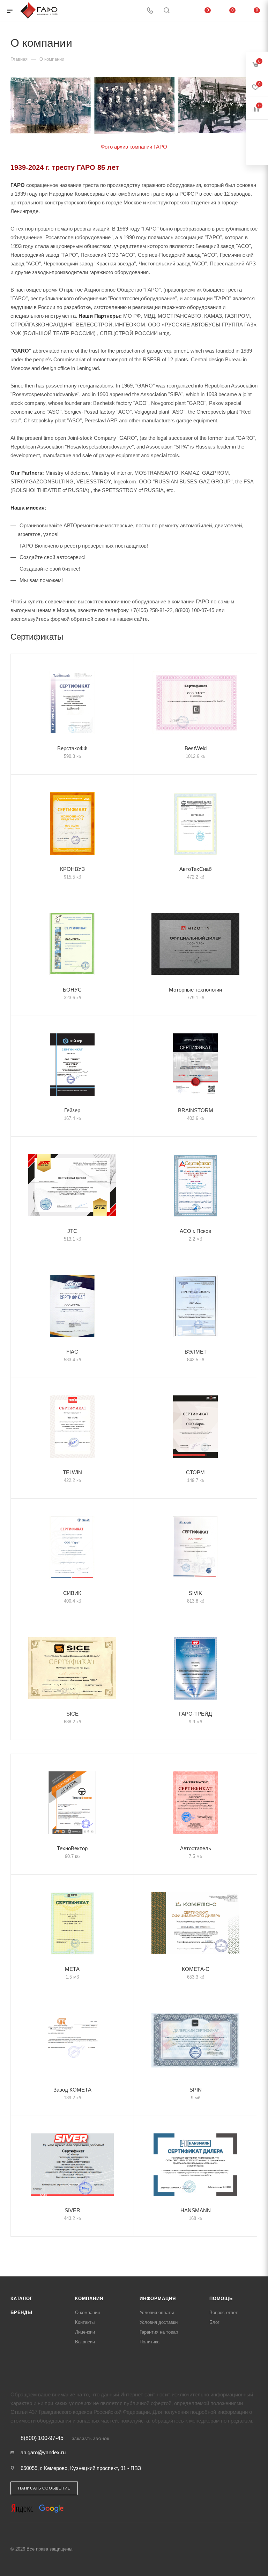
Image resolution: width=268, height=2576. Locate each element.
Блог (214, 2322)
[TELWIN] (72, 1427)
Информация (158, 2299)
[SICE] (72, 1668)
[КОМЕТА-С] (195, 1923)
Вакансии (85, 2342)
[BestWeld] (195, 703)
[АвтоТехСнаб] (195, 823)
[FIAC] (72, 1306)
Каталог (22, 2299)
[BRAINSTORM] (195, 1065)
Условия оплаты (157, 2313)
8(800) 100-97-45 (42, 2438)
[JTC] (72, 1185)
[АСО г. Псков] (195, 1185)
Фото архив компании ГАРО (134, 147)
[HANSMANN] (195, 2165)
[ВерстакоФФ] (72, 703)
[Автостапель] (195, 1803)
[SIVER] (72, 2165)
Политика (150, 2342)
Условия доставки (159, 2322)
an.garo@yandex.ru (43, 2452)
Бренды (21, 2313)
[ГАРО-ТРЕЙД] (195, 1668)
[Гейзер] (72, 1065)
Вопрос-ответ (224, 2313)
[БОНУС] (72, 944)
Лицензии (85, 2332)
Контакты (85, 2322)
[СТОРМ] (195, 1427)
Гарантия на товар (159, 2332)
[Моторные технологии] (195, 944)
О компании (87, 2313)
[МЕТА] (72, 1923)
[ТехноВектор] (72, 1803)
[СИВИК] (72, 1547)
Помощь (221, 2299)
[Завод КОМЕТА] (72, 2044)
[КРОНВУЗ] (72, 823)
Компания (89, 2299)
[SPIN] (195, 2044)
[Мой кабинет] (183, 11)
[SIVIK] (195, 1547)
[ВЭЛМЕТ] (195, 1306)
